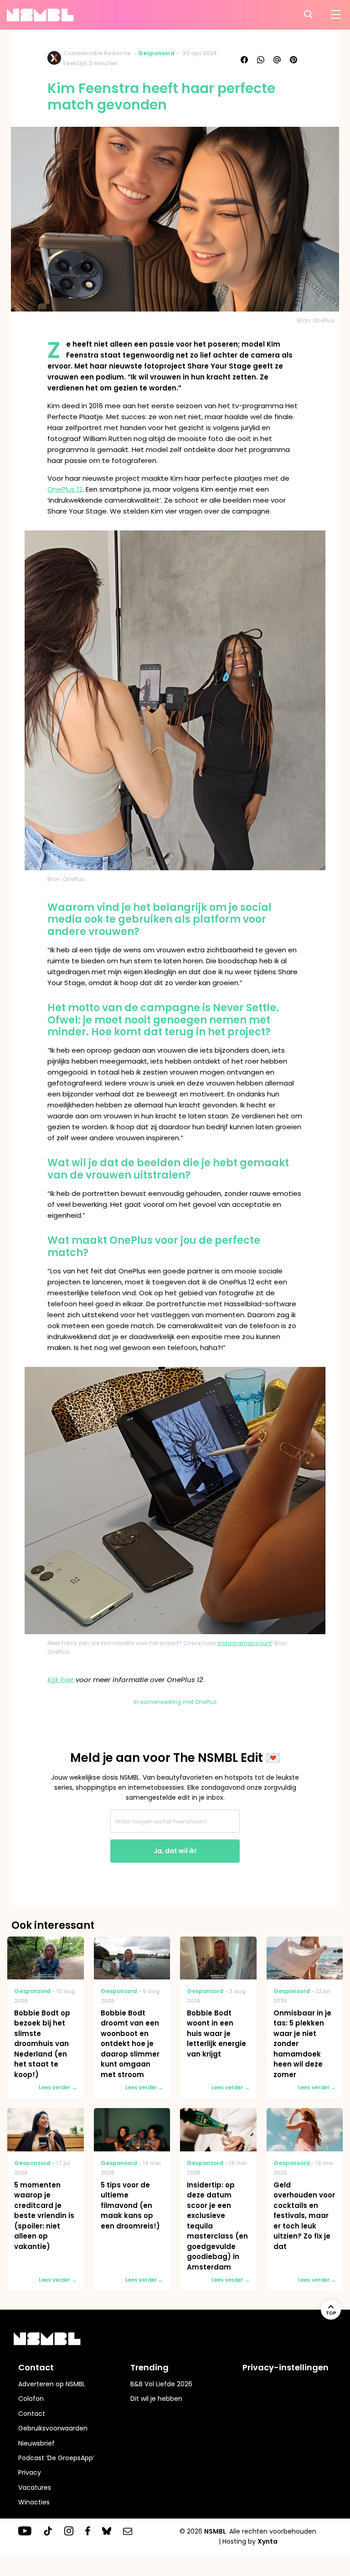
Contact (32, 2414)
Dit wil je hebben (156, 2399)
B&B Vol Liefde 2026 (161, 2384)
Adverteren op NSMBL (52, 2384)
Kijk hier (61, 1680)
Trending (149, 2367)
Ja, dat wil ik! (175, 1851)
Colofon (31, 2399)
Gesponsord (156, 53)
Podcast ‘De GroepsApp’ (56, 2458)
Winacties (34, 2502)
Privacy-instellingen (286, 2367)
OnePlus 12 (65, 489)
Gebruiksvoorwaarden (53, 2428)
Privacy (30, 2472)
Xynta (268, 2541)
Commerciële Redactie (97, 53)
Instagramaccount (244, 1643)
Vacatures (35, 2488)
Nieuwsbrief (36, 2443)
